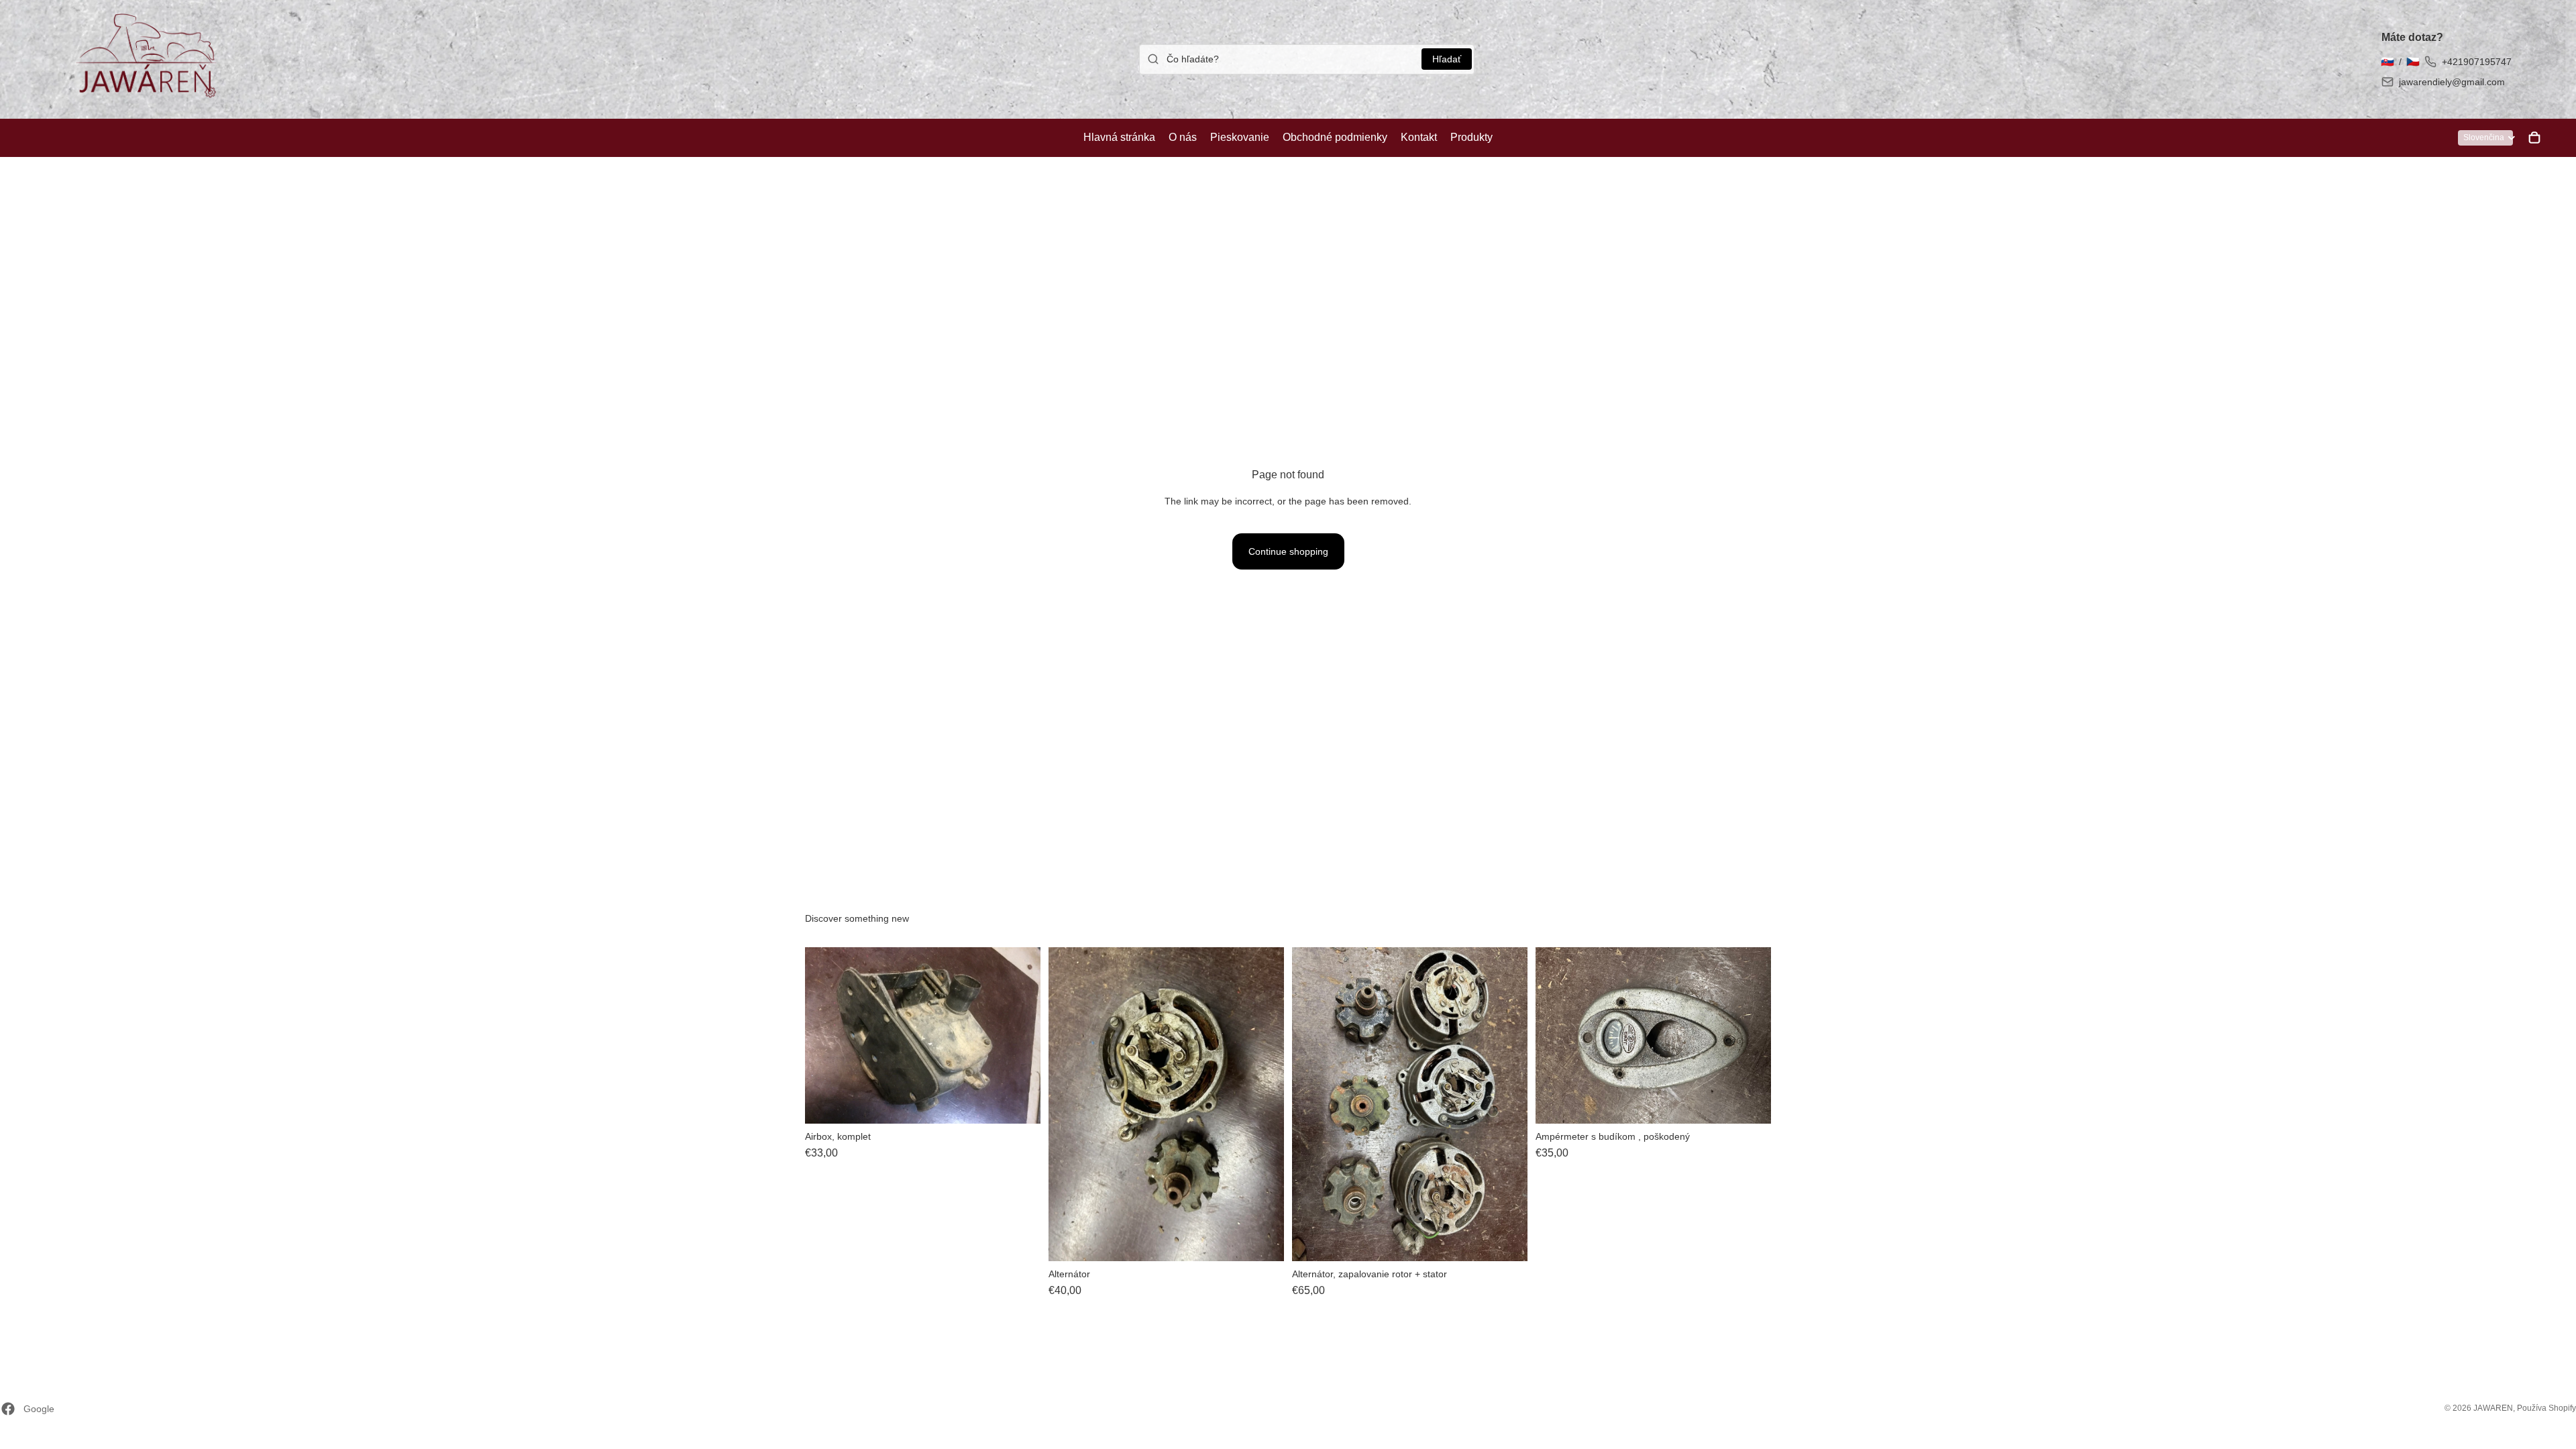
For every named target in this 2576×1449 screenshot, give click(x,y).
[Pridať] (1020, 1103)
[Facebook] (8, 1409)
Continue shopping (1288, 551)
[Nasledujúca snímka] (1020, 1035)
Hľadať (1447, 59)
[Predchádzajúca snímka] (825, 1035)
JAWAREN (2493, 1408)
